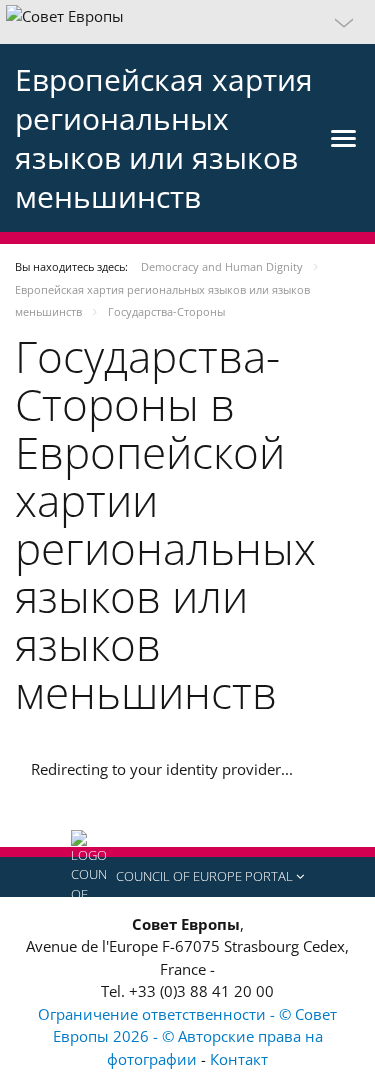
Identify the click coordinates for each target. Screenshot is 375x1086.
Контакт (239, 1059)
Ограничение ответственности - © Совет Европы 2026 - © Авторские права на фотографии (187, 1036)
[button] (187, 22)
